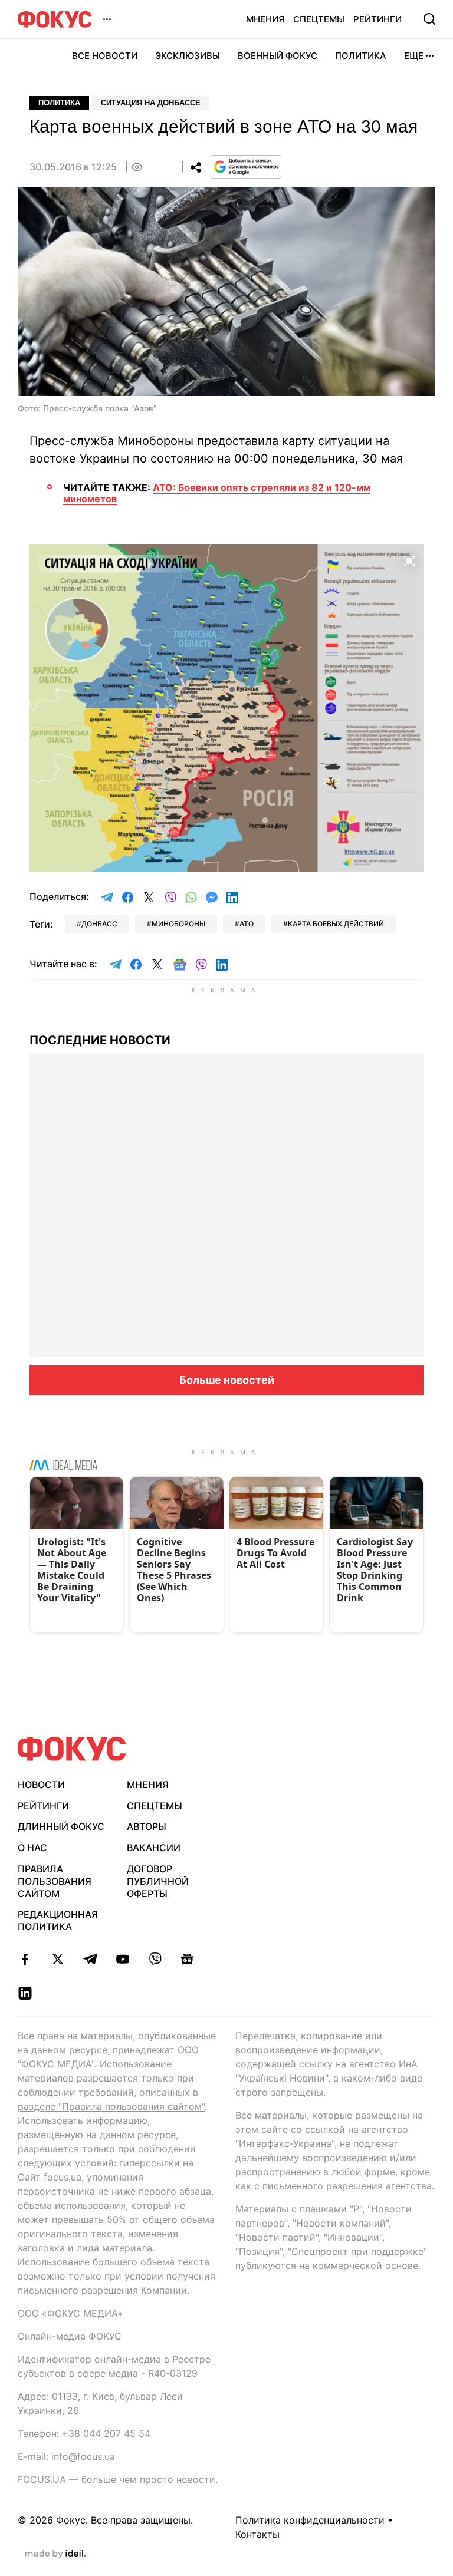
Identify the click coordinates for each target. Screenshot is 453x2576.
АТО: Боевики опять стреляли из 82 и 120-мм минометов (217, 493)
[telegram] (90, 1959)
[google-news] (187, 1959)
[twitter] (58, 1959)
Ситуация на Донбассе (151, 103)
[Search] (429, 19)
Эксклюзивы (188, 56)
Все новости (105, 56)
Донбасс (99, 924)
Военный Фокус (278, 56)
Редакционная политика (58, 1920)
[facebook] (25, 1959)
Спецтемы (319, 19)
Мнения (265, 19)
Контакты (257, 2534)
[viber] (155, 1959)
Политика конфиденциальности (310, 2520)
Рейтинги (377, 19)
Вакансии (154, 1848)
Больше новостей (227, 1380)
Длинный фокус (61, 1826)
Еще (414, 56)
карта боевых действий (336, 924)
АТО (247, 924)
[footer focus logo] (72, 1749)
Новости (41, 1785)
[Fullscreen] (409, 560)
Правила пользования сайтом (55, 1881)
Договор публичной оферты (158, 1881)
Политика (361, 56)
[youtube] (122, 1959)
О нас (32, 1848)
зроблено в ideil (55, 2554)
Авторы (147, 1826)
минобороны (178, 924)
